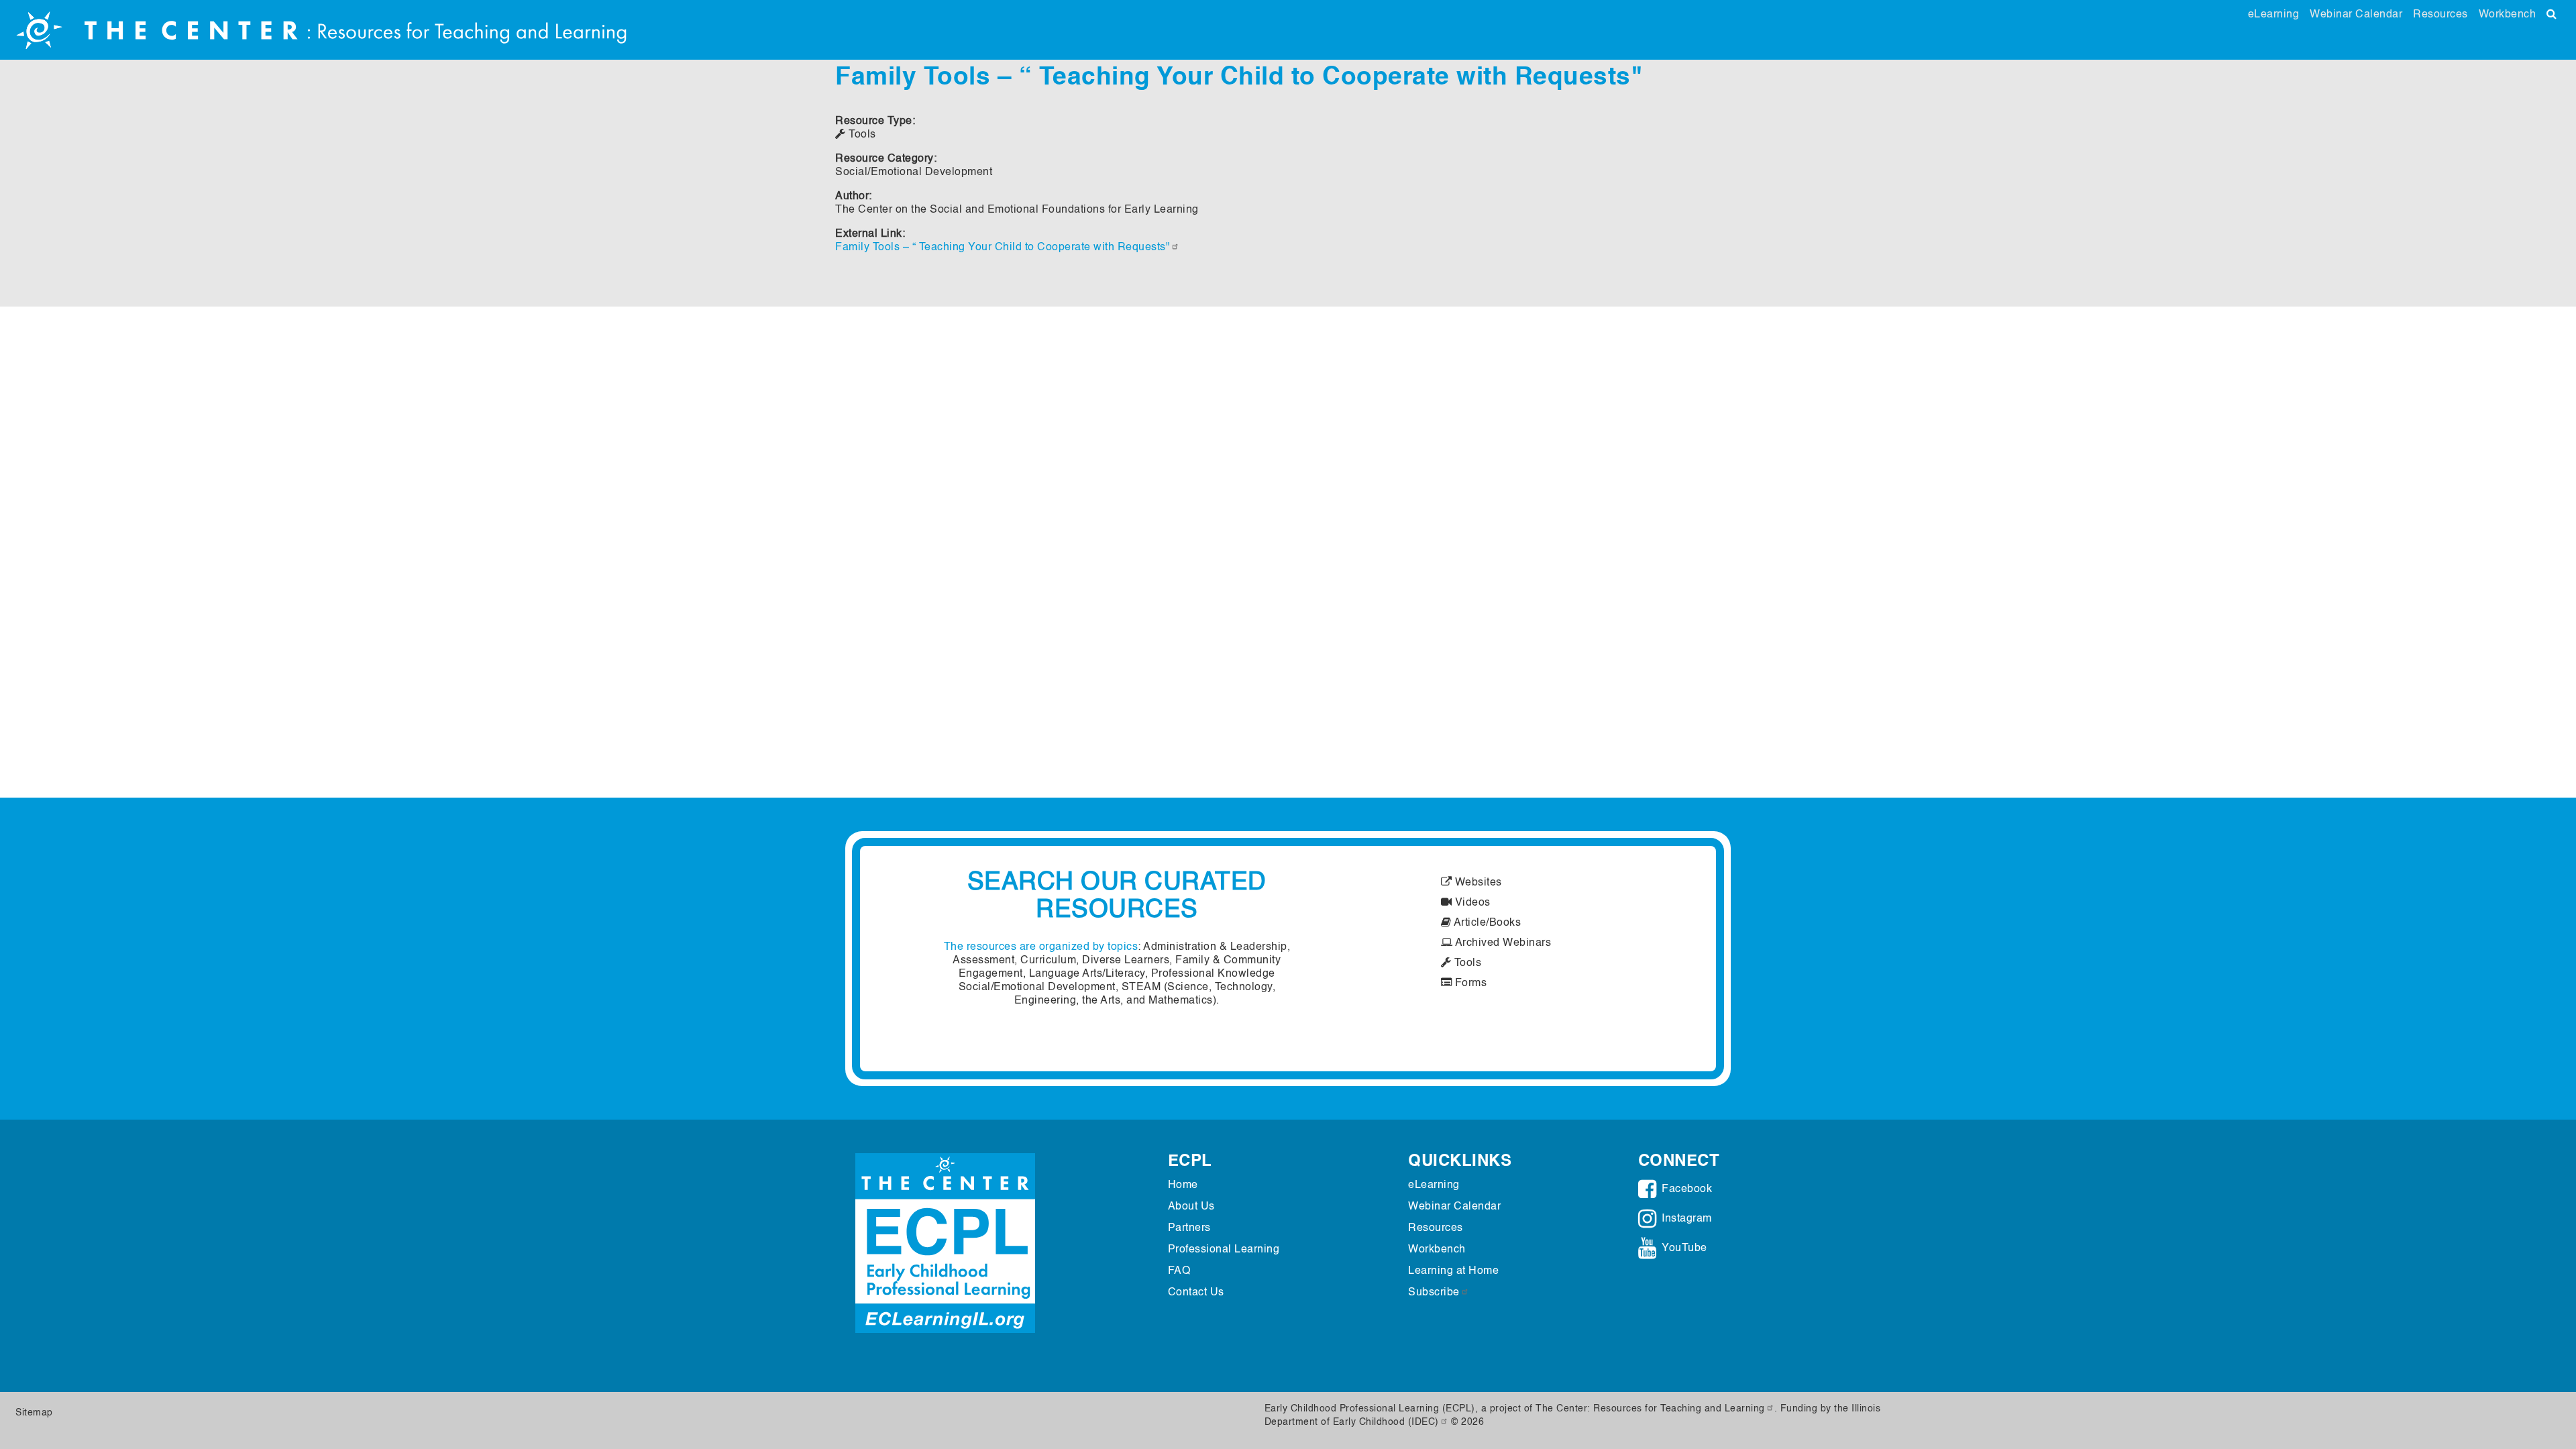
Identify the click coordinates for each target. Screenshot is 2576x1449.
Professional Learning (1224, 1250)
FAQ (1179, 1271)
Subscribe (1434, 1293)
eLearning (2274, 15)
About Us (1191, 1207)
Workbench (2508, 15)
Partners (1189, 1228)
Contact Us (1196, 1293)
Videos (1471, 903)
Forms (1469, 983)
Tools (1466, 963)
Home (1183, 1185)
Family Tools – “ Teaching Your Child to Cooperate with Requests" (1003, 248)
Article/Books (1486, 923)
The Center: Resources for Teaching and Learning (1650, 1409)
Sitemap (34, 1413)
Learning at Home (1453, 1271)
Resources (2440, 15)
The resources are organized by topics (1041, 947)
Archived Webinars (1502, 943)
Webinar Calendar (2356, 15)
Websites (1477, 883)
